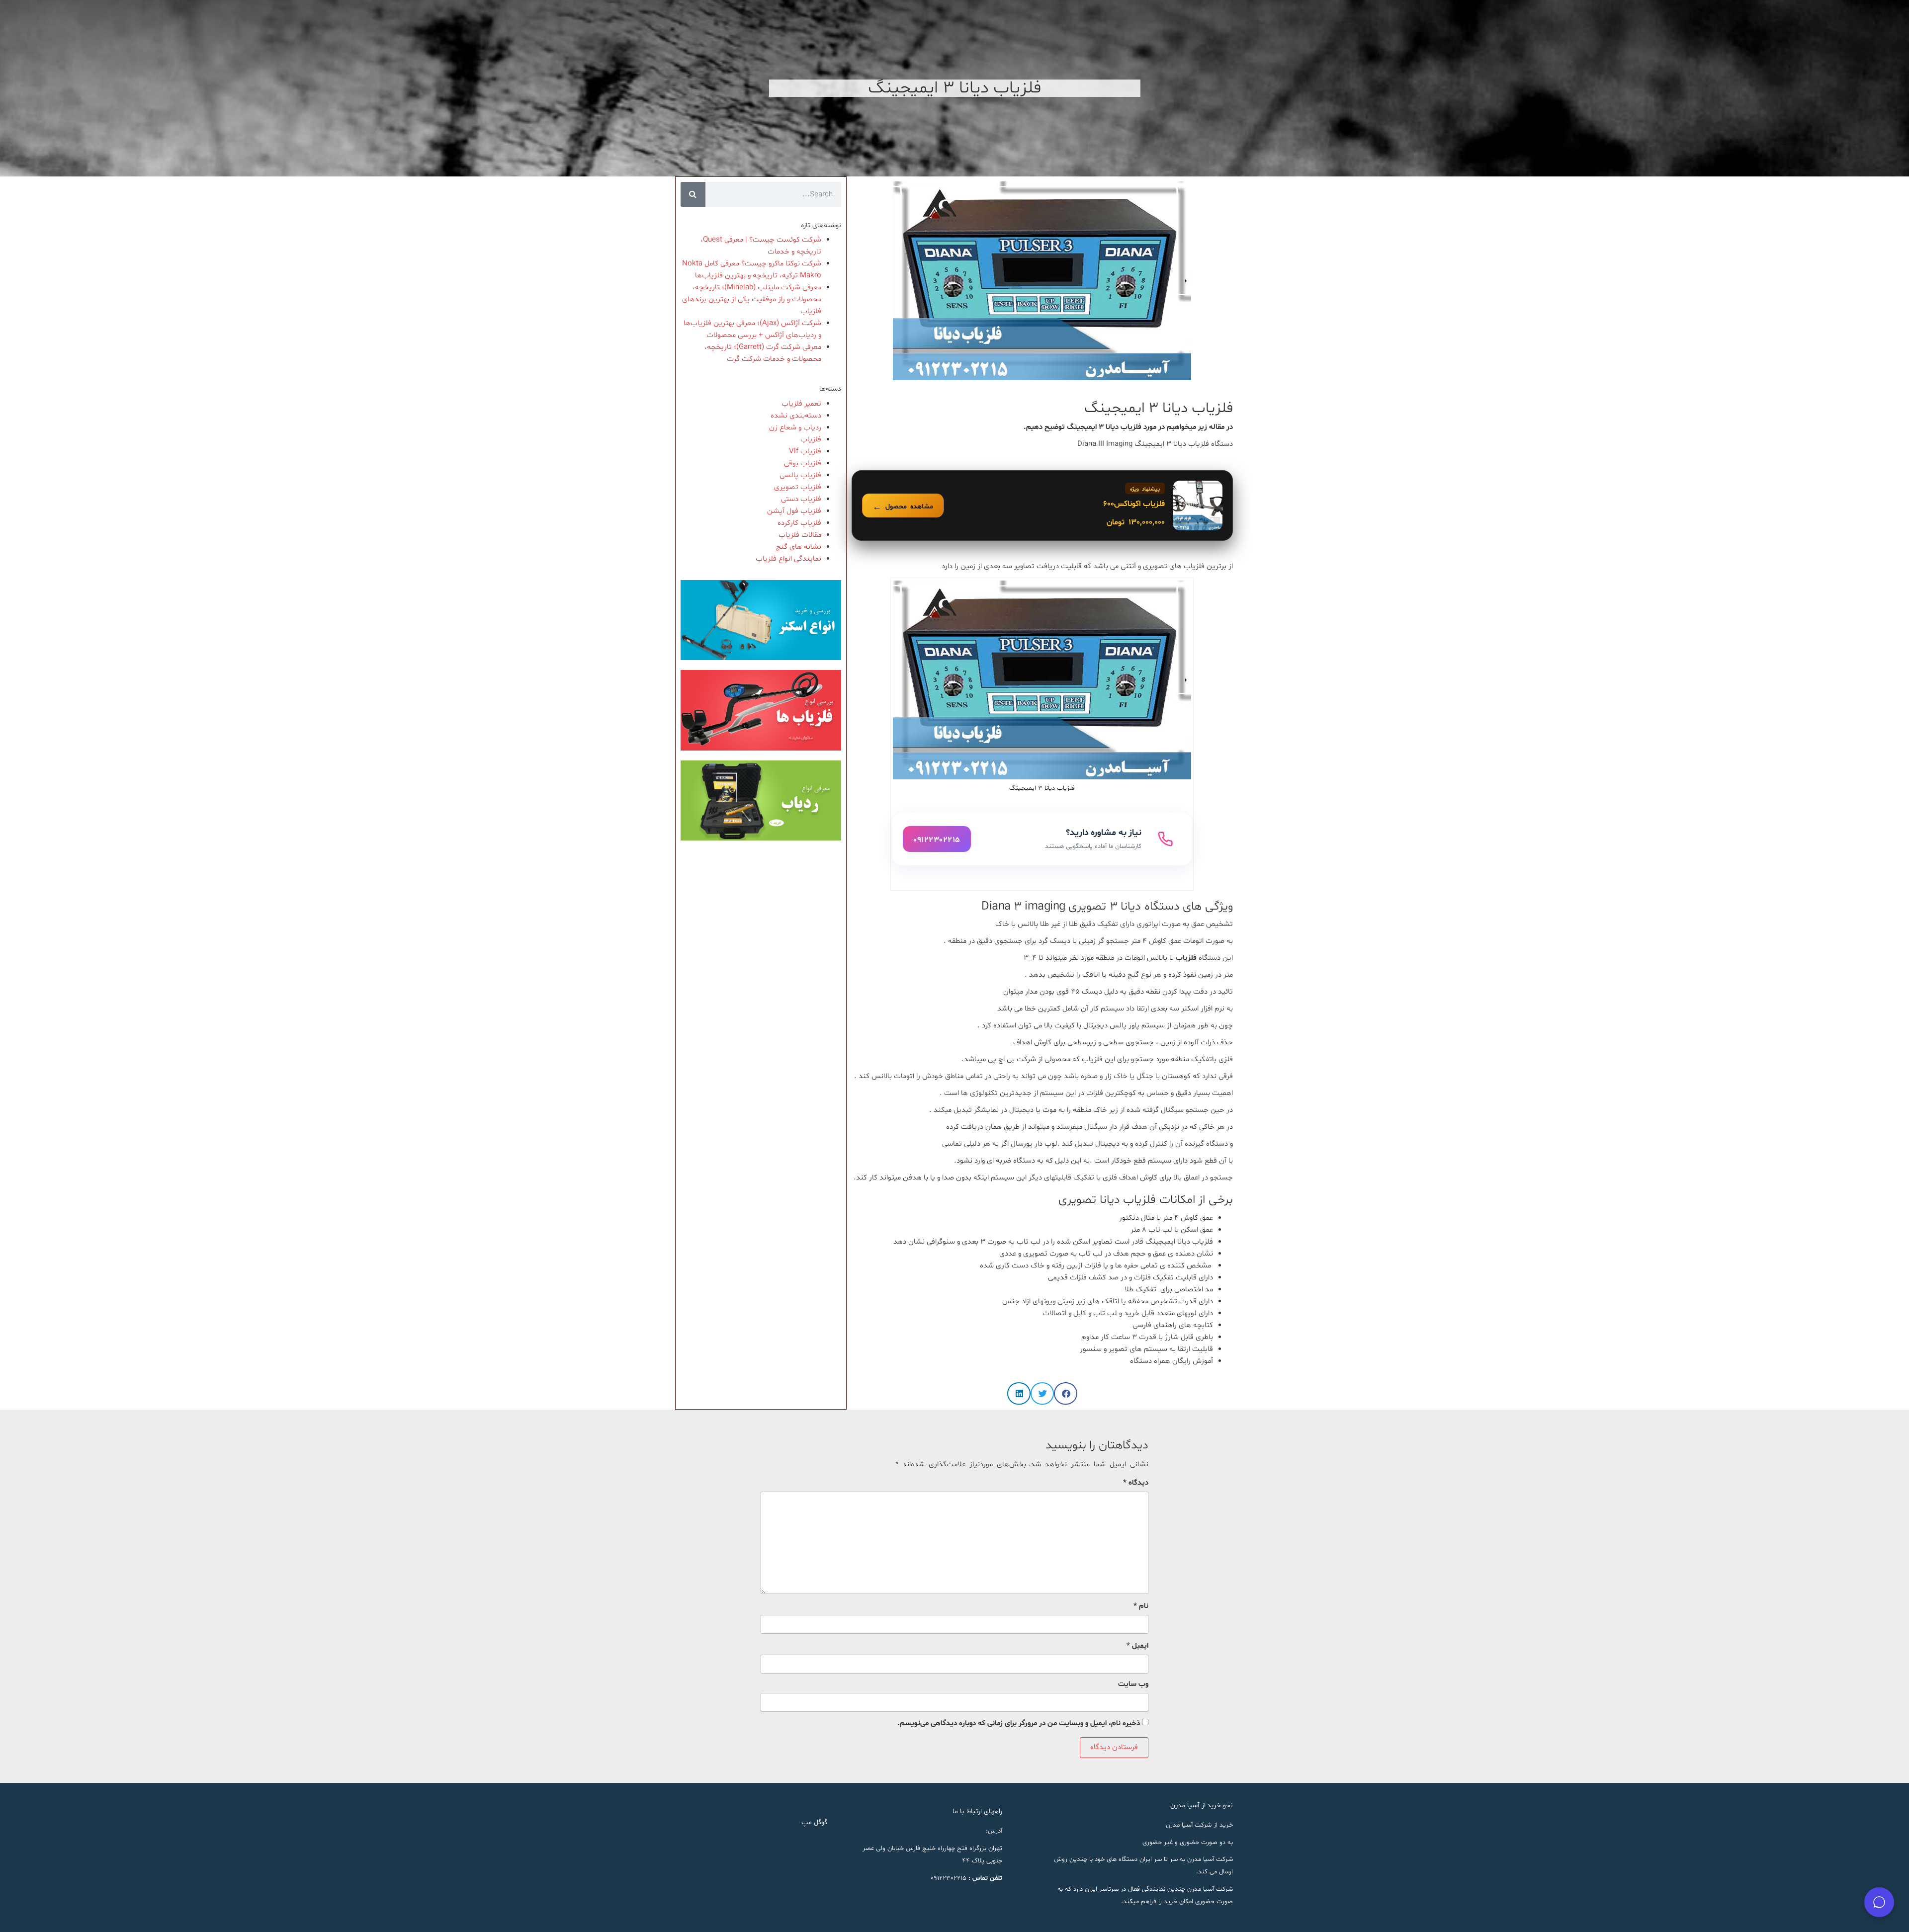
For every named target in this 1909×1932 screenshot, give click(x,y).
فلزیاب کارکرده (799, 523)
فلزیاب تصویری (798, 487)
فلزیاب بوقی (803, 463)
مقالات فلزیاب (800, 535)
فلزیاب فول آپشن (794, 511)
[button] (1066, 1393)
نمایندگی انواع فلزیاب (788, 559)
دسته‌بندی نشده (796, 416)
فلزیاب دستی (801, 499)
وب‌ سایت (1133, 1684)
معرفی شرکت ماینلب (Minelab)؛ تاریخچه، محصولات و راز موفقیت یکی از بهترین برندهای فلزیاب (752, 299)
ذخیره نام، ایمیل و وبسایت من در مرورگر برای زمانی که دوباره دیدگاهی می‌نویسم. (1019, 1723)
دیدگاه (1136, 1483)
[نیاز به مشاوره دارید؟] (1042, 839)
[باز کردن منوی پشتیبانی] (1879, 1902)
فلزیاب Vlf (805, 452)
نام (1141, 1606)
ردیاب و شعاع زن (795, 428)
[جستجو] (693, 194)
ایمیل (1137, 1646)
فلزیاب (811, 440)
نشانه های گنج (799, 547)
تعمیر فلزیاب (801, 404)
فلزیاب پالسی (800, 475)
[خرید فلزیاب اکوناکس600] (1042, 505)
